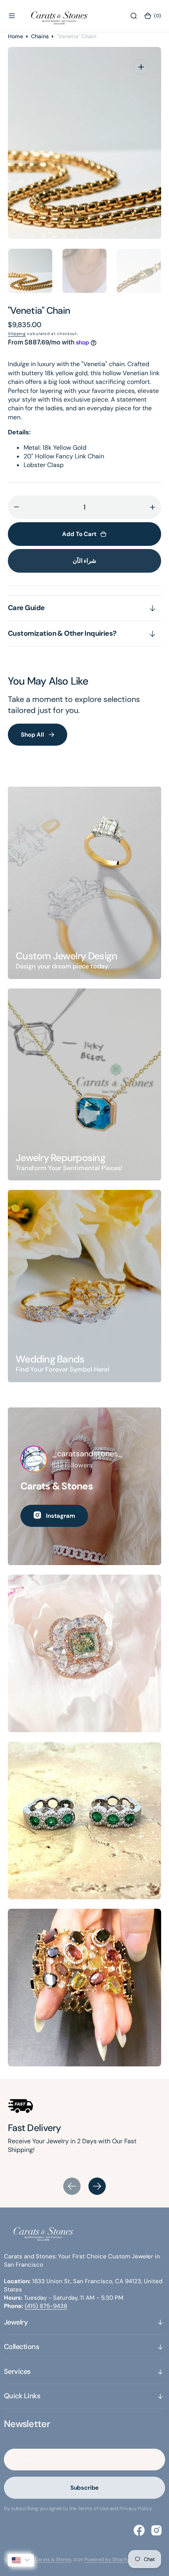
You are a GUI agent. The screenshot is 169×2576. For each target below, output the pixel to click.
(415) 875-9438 (46, 2306)
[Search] (134, 16)
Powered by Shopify (107, 2559)
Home (16, 36)
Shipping (17, 334)
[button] (12, 16)
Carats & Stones (53, 2559)
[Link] (84, 883)
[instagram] (156, 2530)
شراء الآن (85, 561)
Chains (40, 36)
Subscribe (85, 2488)
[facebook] (139, 2530)
